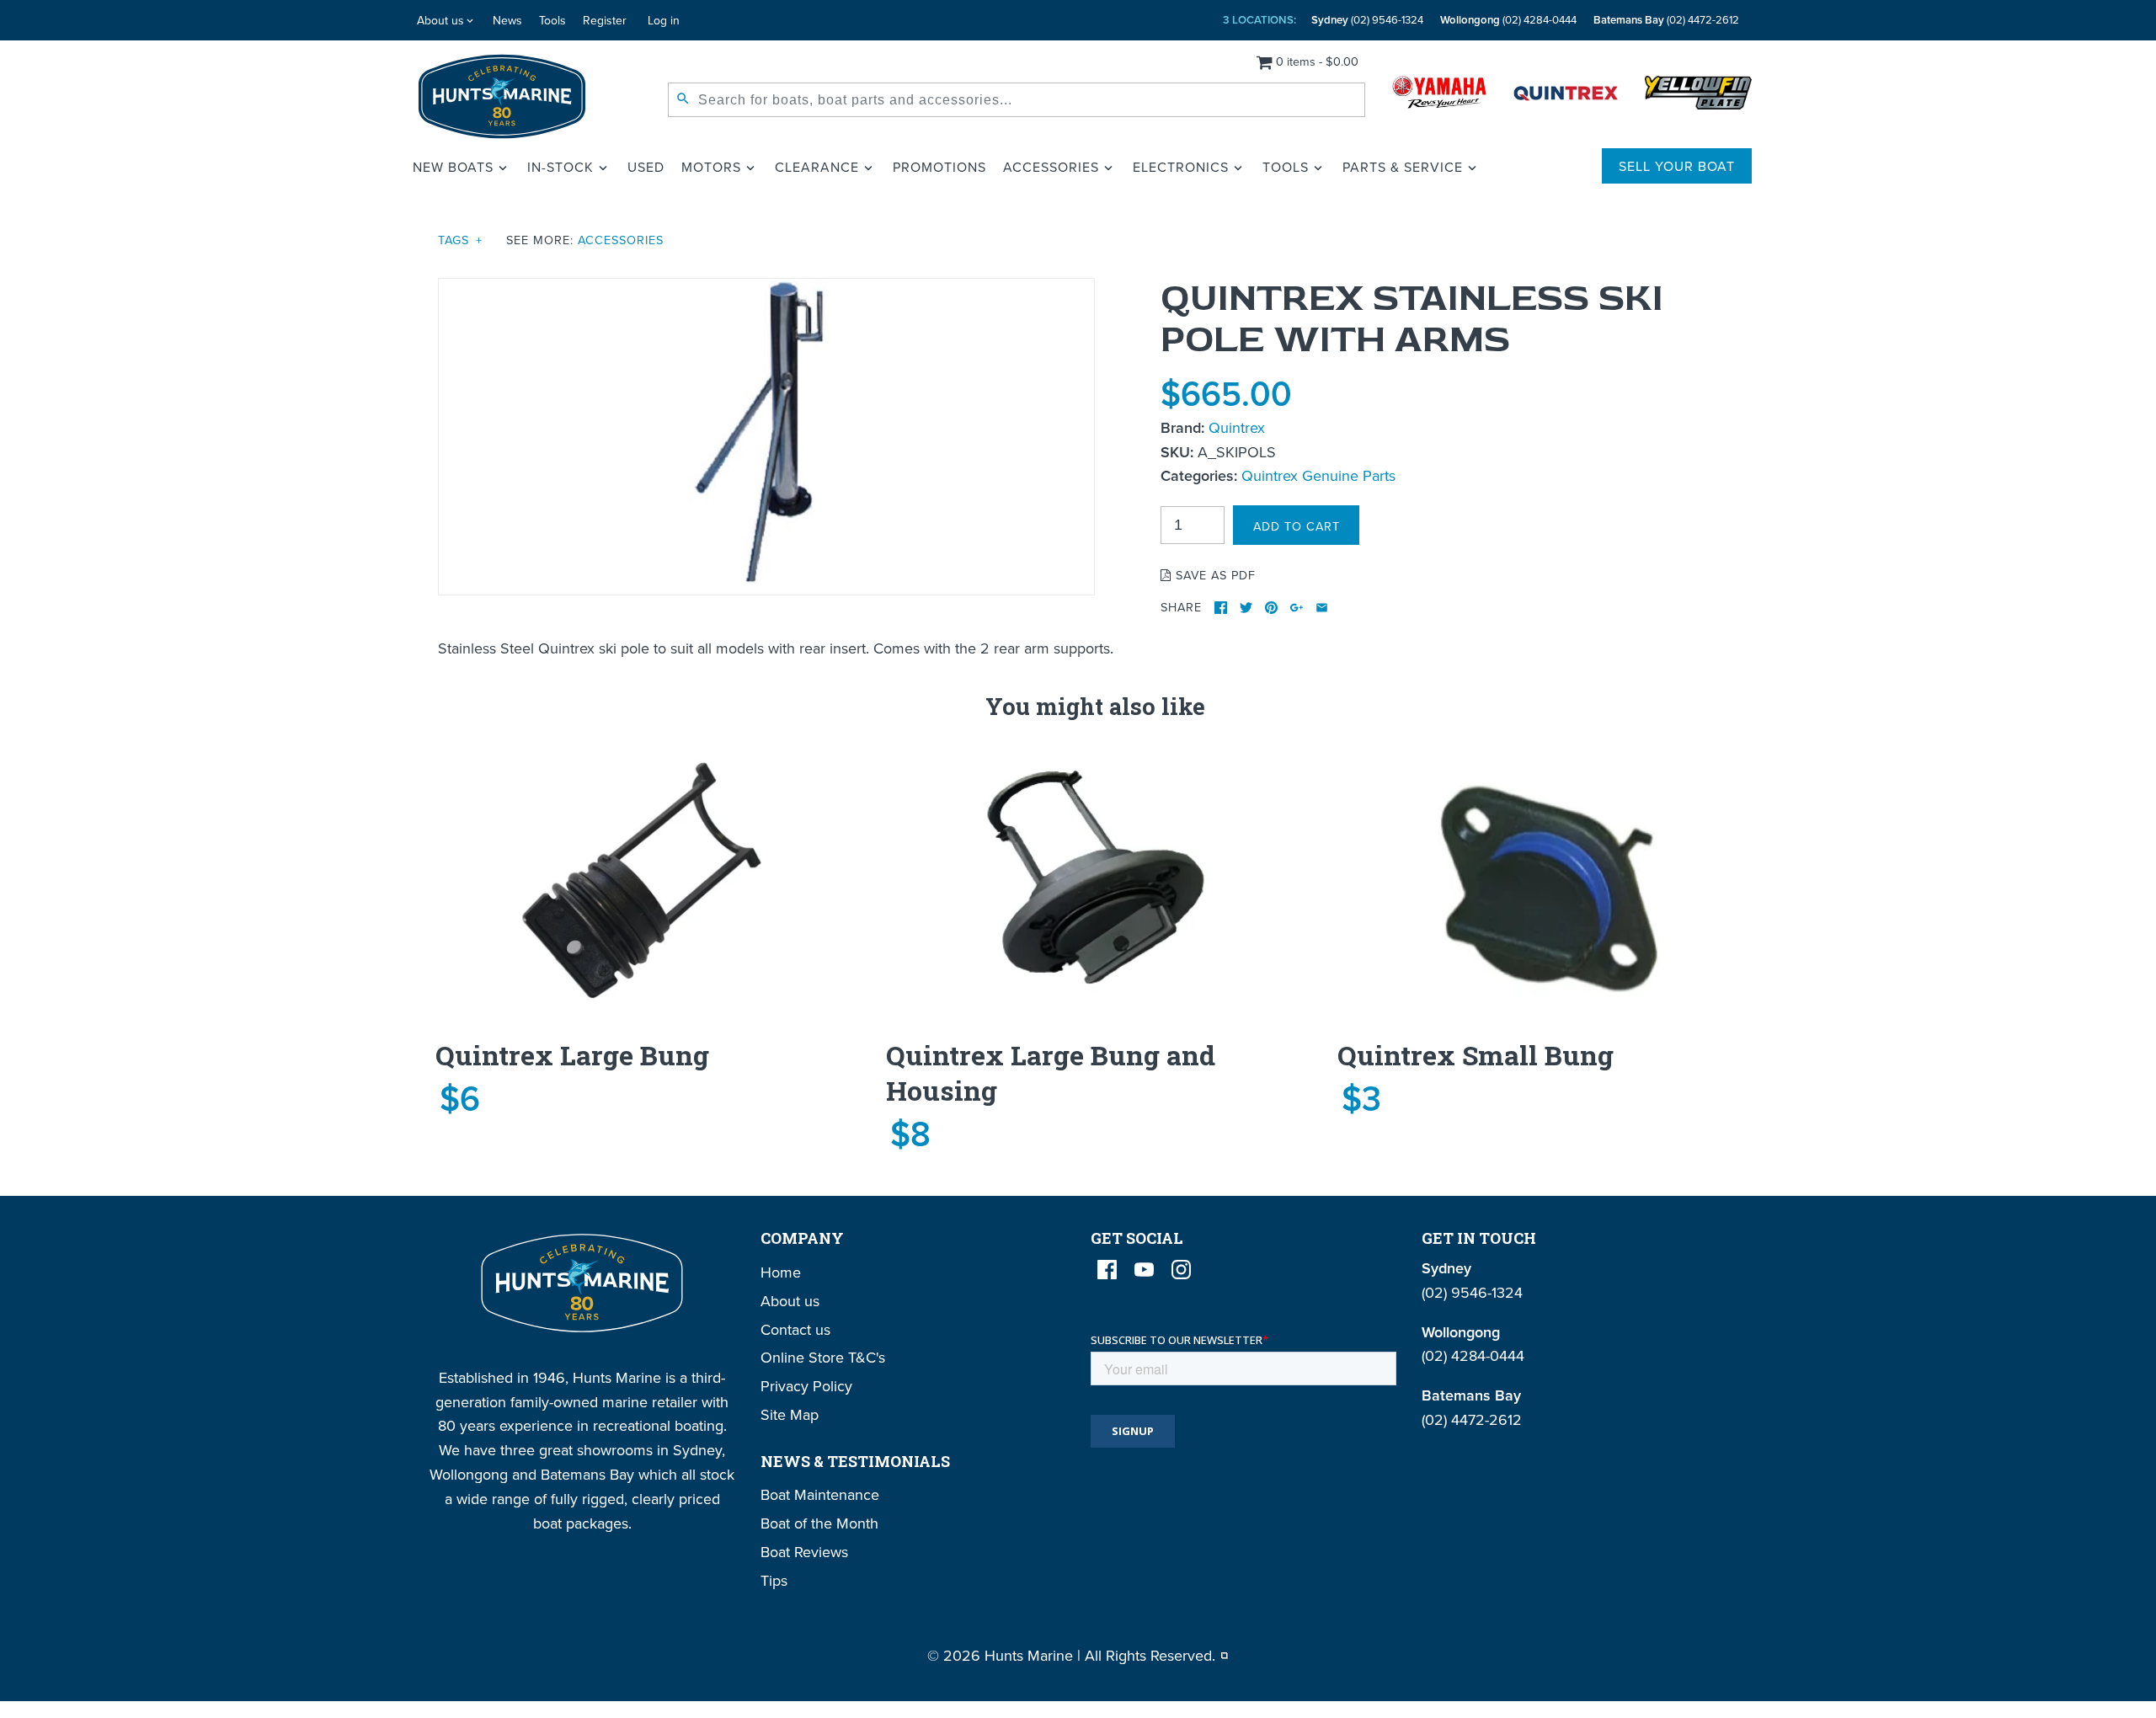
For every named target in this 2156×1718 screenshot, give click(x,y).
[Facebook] (1107, 1270)
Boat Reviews (804, 1552)
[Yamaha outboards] (1439, 96)
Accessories (1051, 167)
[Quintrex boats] (1566, 96)
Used (646, 167)
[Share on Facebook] (1221, 608)
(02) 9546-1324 (1367, 20)
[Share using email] (1322, 608)
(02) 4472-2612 (1666, 20)
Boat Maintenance (820, 1494)
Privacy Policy (806, 1386)
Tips (774, 1580)
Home (781, 1272)
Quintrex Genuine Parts (1318, 475)
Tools (552, 20)
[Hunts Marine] (502, 96)
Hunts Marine (1029, 1655)
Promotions (939, 167)
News (507, 20)
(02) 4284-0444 (1508, 20)
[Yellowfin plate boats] (1698, 96)
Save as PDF (1214, 575)
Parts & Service (1403, 167)
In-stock (560, 167)
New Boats (453, 167)
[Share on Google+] (1297, 608)
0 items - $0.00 (1317, 61)
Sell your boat (1677, 166)
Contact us (795, 1329)
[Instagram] (1181, 1270)
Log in (664, 20)
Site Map (790, 1414)
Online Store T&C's (823, 1357)
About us (440, 20)
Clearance (817, 167)
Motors (711, 167)
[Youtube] (1144, 1270)
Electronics (1181, 167)
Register (605, 20)
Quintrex (1237, 427)
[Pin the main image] (1271, 608)
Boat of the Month (819, 1523)
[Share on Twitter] (1246, 608)
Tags (460, 240)
